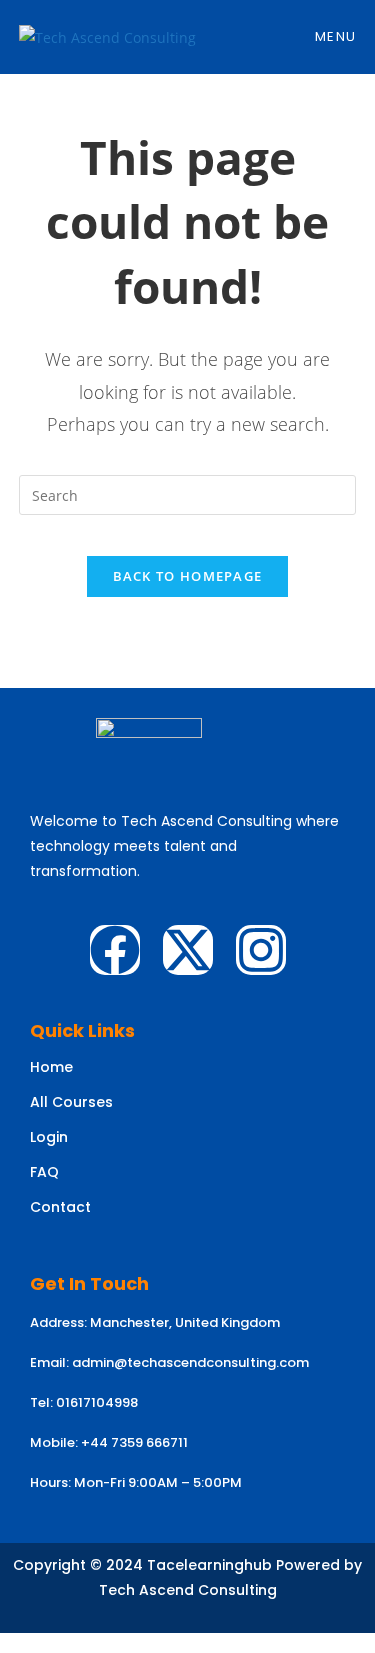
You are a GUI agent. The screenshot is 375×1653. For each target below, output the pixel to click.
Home (51, 1067)
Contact (60, 1207)
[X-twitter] (188, 950)
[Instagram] (261, 950)
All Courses (71, 1102)
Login (49, 1137)
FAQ (44, 1172)
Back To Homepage (188, 576)
